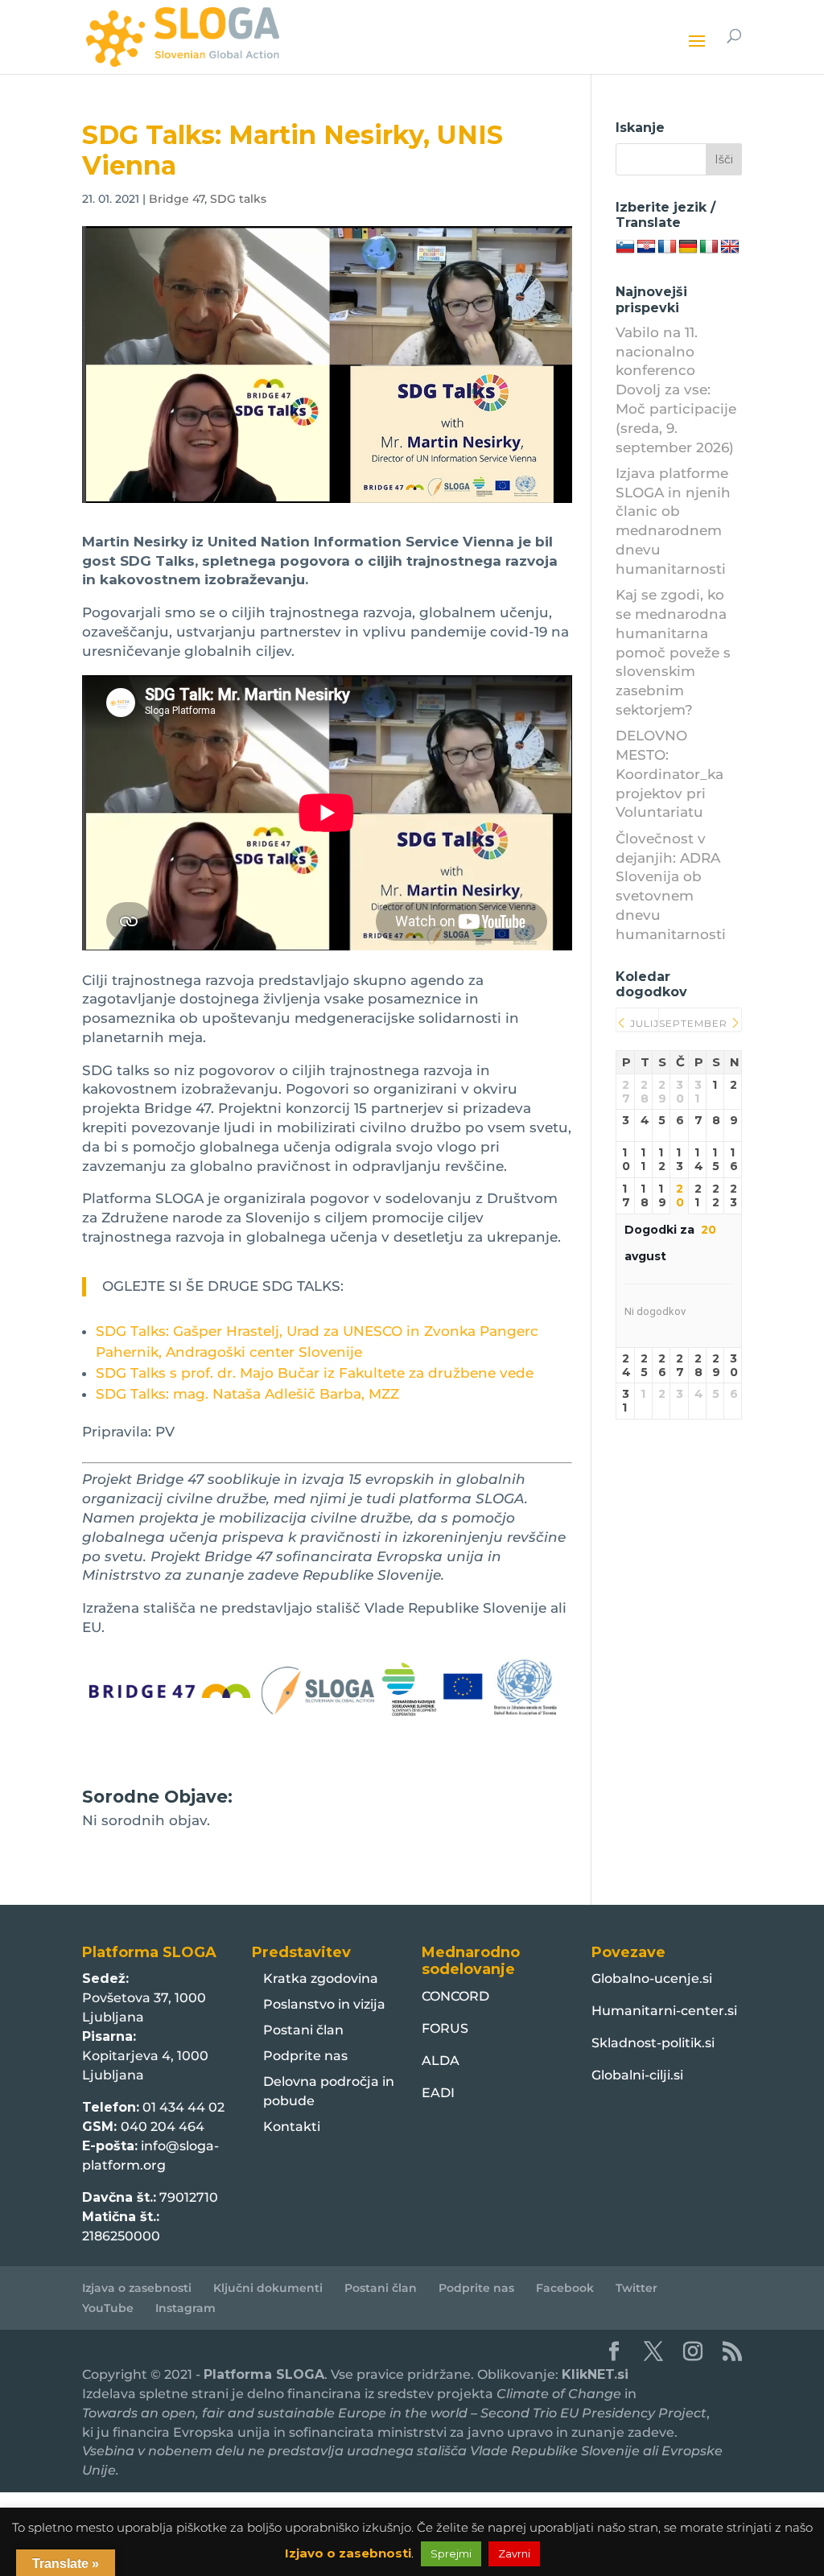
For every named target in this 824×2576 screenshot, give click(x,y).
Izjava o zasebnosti (137, 2288)
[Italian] (709, 247)
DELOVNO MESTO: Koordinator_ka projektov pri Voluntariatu (669, 774)
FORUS (445, 2028)
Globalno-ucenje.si (652, 1978)
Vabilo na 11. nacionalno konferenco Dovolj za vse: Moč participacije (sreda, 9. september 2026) (676, 390)
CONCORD (455, 1996)
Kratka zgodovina (321, 1978)
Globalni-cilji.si (637, 2075)
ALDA (441, 2061)
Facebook (565, 2288)
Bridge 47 (177, 199)
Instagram (185, 2308)
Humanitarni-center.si (664, 2011)
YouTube (108, 2308)
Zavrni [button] (514, 2553)
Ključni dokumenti (268, 2288)
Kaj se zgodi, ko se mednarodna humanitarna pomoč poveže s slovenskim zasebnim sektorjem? (673, 652)
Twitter (637, 2288)
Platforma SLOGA (264, 2374)
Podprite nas (305, 2056)
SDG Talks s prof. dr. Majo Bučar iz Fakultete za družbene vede (315, 1373)
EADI (438, 2093)
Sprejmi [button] (451, 2553)
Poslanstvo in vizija (324, 2004)
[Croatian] (646, 247)
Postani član (303, 2030)
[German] (688, 247)
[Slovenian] (625, 247)
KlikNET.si (595, 2374)
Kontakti (292, 2127)
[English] (730, 247)
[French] (667, 247)
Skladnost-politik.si (653, 2043)
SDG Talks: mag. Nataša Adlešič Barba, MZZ (247, 1394)
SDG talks (238, 199)
